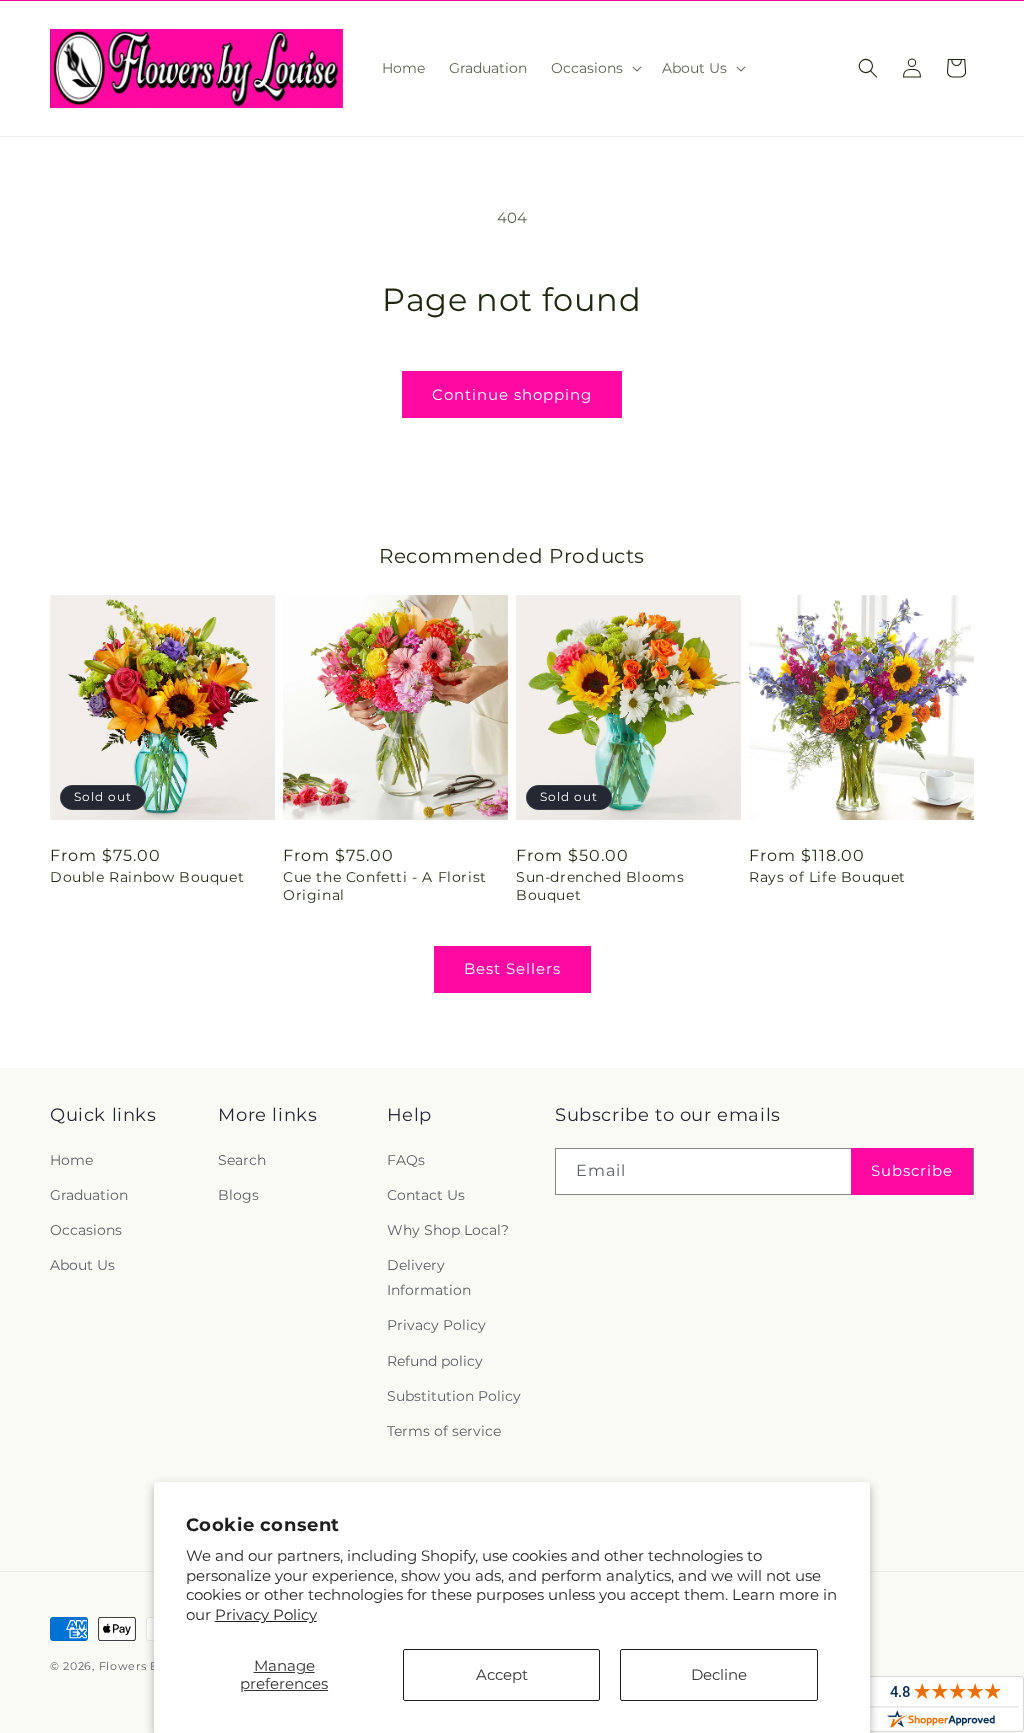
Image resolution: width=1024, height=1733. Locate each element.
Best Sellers (512, 968)
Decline (719, 1674)
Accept (502, 1674)
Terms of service (444, 1431)
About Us (82, 1265)
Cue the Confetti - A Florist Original (385, 886)
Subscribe (912, 1170)
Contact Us (426, 1195)
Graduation (89, 1195)
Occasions (86, 1230)
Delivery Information (429, 1277)
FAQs (406, 1160)
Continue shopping (512, 394)
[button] (594, 68)
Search (242, 1160)
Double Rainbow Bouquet (147, 877)
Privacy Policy (266, 1614)
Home (71, 1160)
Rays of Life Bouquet (827, 877)
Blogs (238, 1195)
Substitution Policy (454, 1396)
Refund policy (435, 1361)
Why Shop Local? (448, 1230)
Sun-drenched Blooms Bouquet (600, 886)
